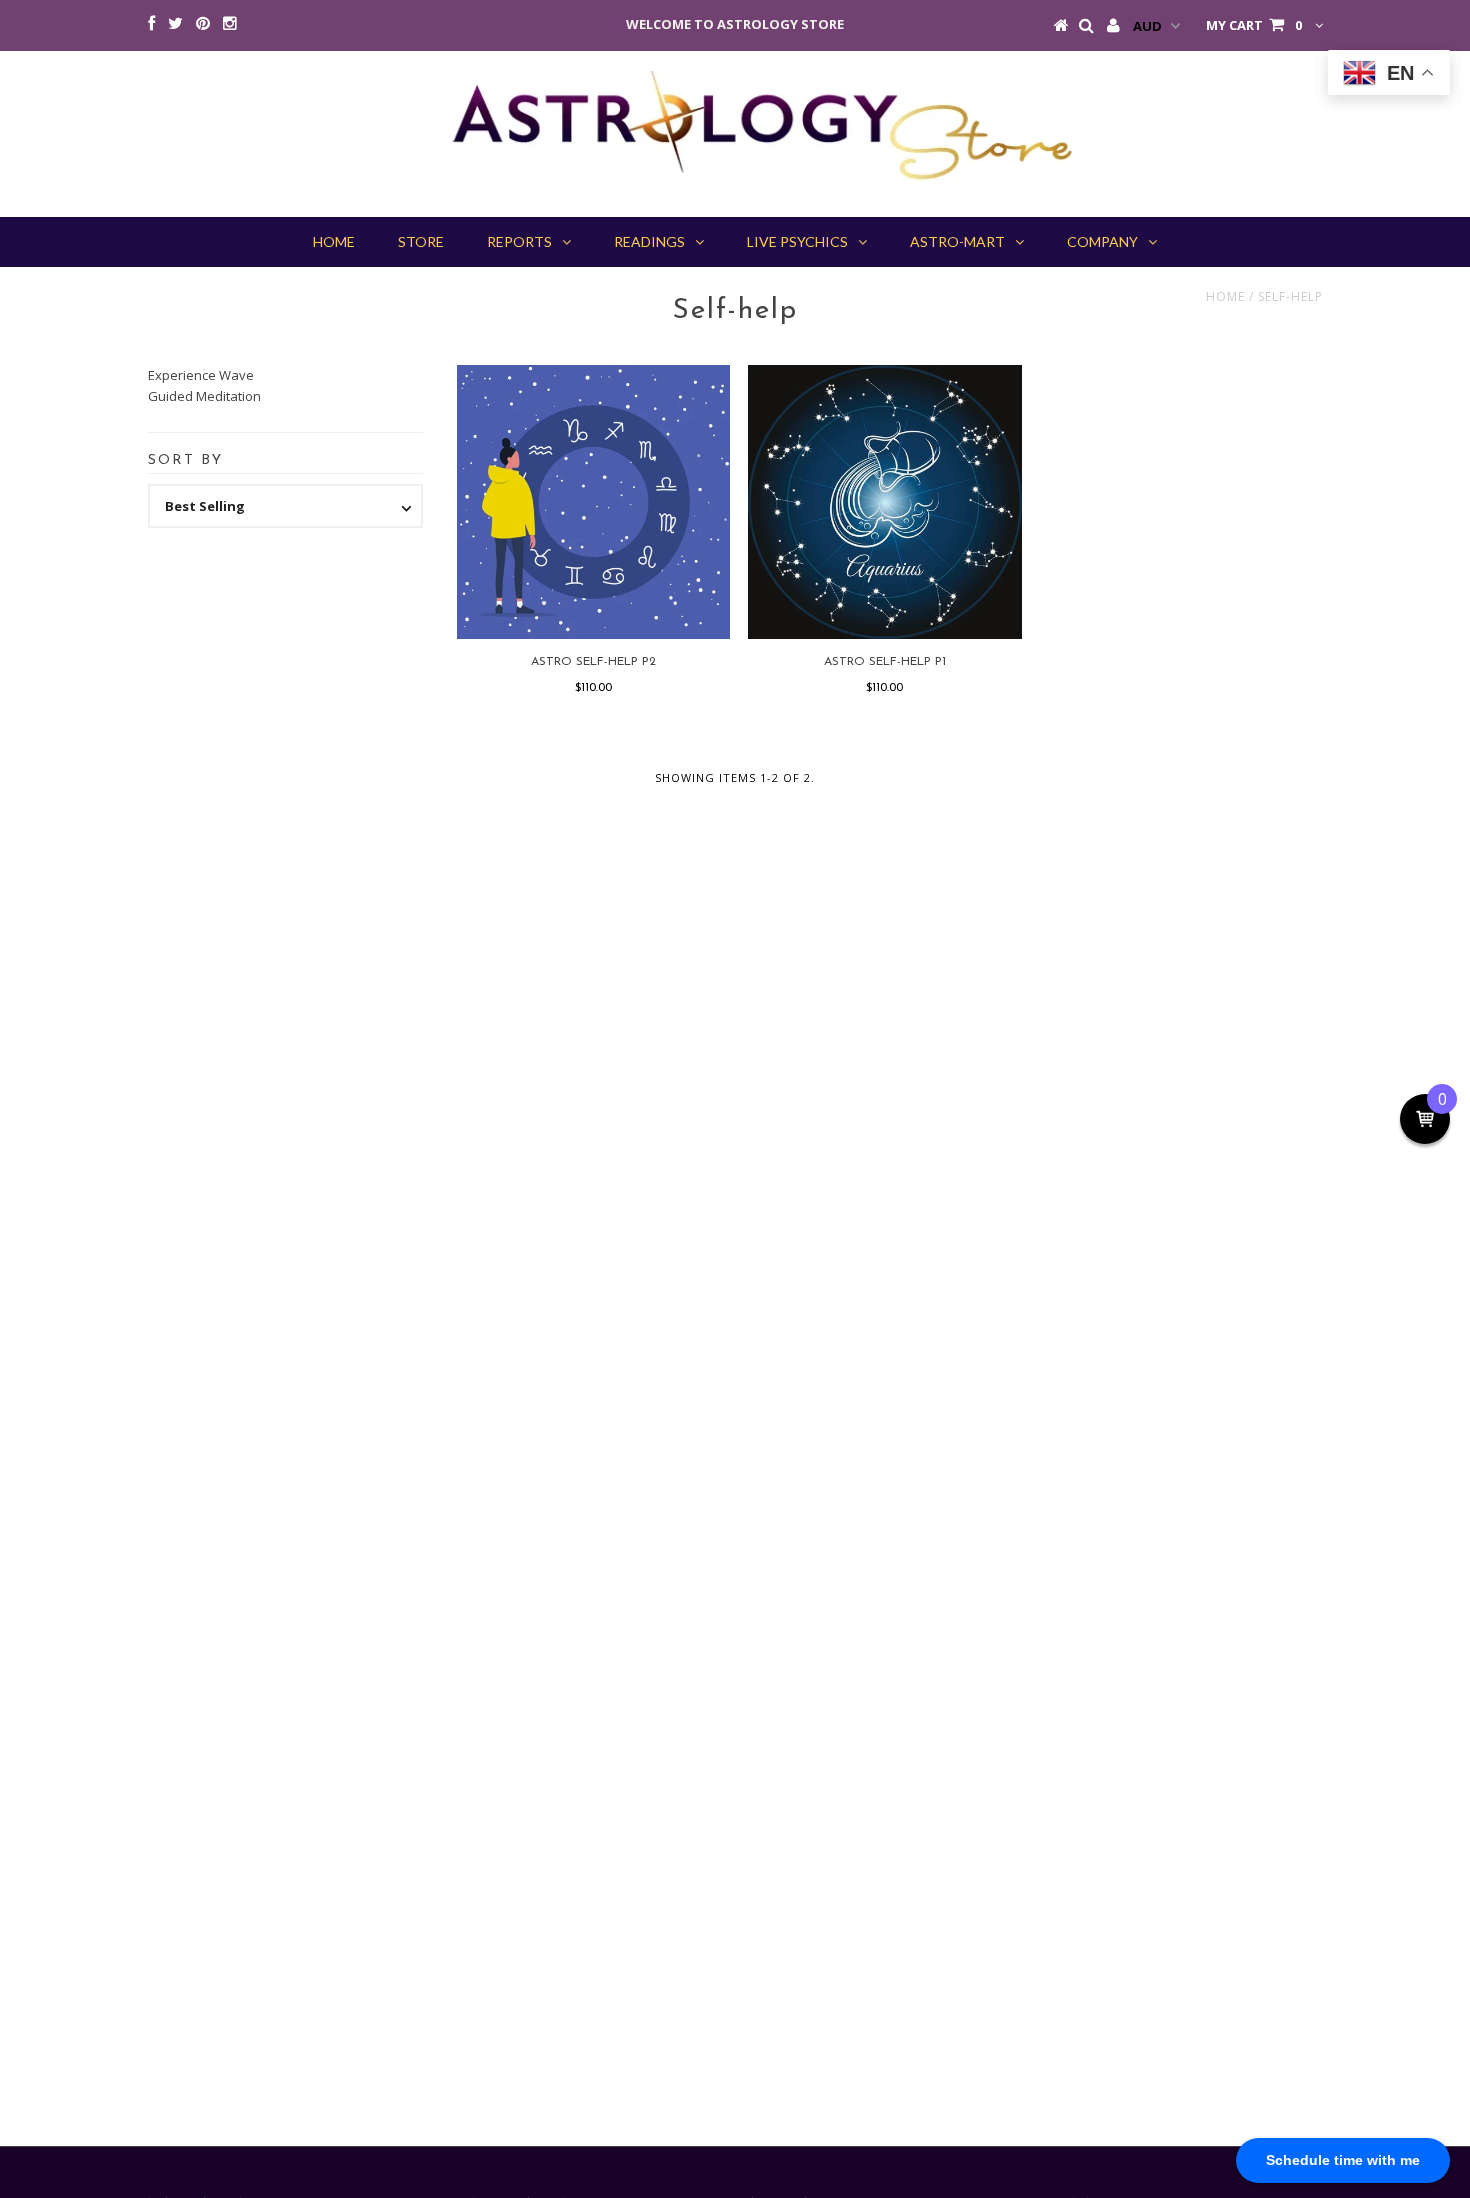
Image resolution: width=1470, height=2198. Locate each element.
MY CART (1254, 25)
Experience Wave (201, 375)
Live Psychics (797, 241)
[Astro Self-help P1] (884, 501)
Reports (519, 241)
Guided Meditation (204, 396)
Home (1225, 296)
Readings (649, 241)
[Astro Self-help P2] (593, 501)
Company (1102, 241)
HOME (334, 241)
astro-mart (957, 241)
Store (421, 241)
